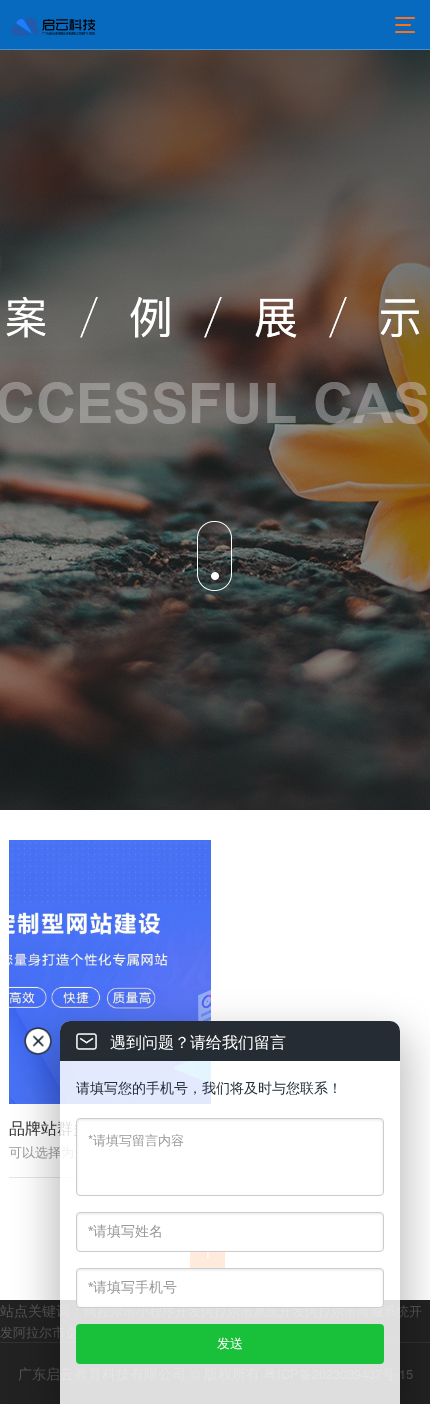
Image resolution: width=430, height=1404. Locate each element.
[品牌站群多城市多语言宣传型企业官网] (109, 971)
